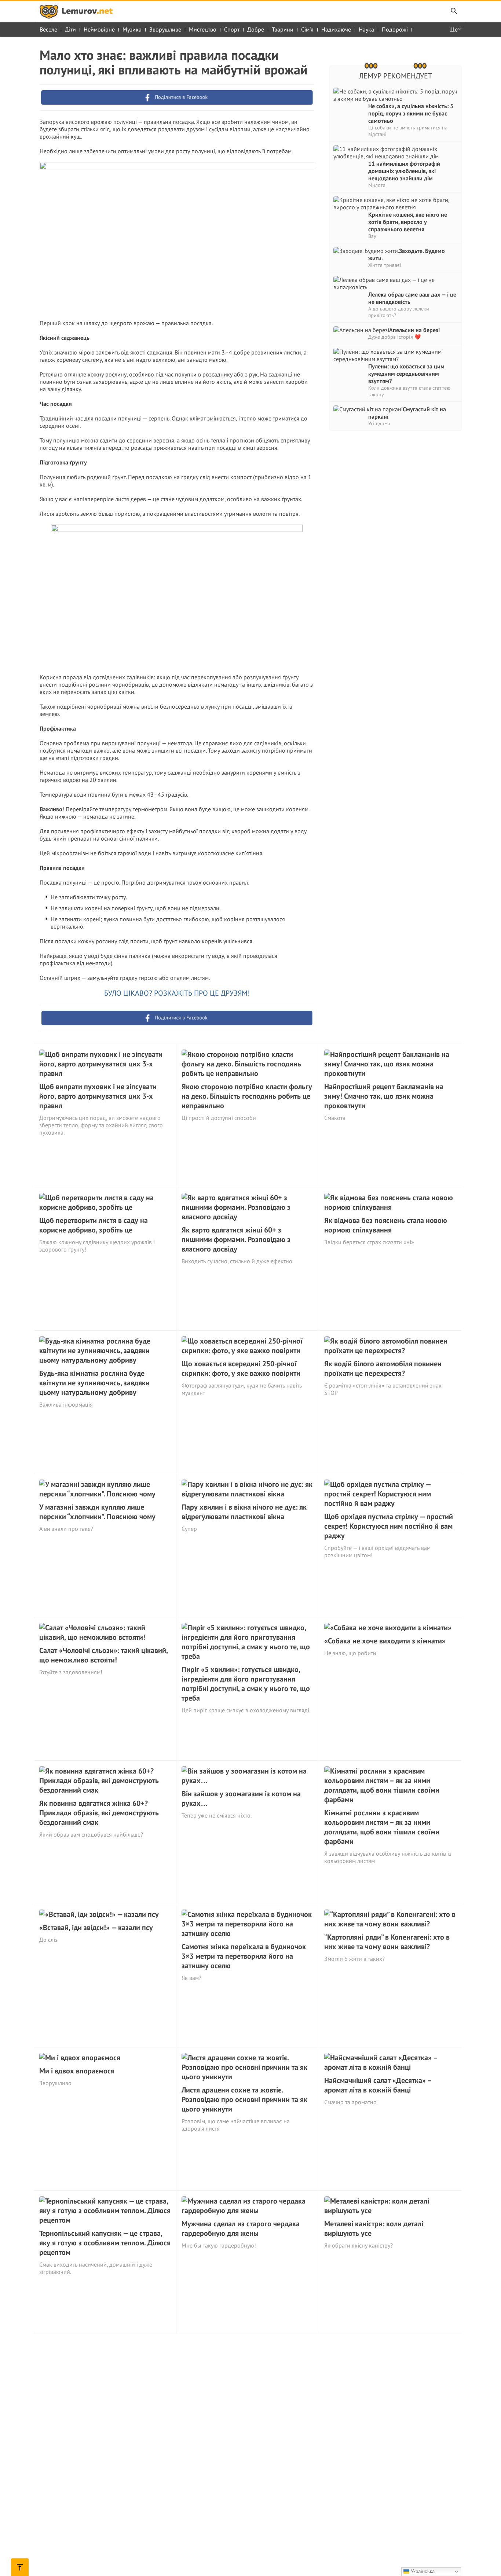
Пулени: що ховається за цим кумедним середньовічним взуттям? (406, 374)
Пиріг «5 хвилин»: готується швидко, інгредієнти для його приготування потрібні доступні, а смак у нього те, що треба (246, 1684)
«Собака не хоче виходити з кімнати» (385, 1641)
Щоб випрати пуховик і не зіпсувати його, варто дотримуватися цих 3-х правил (98, 1096)
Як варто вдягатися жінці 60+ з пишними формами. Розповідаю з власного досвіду (236, 1239)
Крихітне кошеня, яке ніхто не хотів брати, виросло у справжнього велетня (408, 222)
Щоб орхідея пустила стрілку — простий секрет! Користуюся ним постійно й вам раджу (389, 1526)
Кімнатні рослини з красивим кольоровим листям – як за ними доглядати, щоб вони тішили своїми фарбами (382, 1827)
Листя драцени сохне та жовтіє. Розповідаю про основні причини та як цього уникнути (244, 2099)
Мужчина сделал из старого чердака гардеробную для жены (241, 2228)
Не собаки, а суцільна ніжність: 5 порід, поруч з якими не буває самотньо (411, 113)
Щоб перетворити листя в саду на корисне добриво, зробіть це (94, 1225)
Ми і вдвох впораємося (77, 2071)
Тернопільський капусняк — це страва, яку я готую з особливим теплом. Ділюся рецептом (105, 2243)
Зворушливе (165, 29)
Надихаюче (336, 29)
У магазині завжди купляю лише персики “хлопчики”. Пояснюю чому (97, 1512)
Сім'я (307, 29)
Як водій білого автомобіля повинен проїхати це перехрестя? (383, 1368)
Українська (422, 2571)
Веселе (48, 29)
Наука (366, 29)
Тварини (283, 29)
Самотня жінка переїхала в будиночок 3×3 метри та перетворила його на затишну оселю (244, 1956)
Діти (70, 29)
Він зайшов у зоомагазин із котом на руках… (241, 1798)
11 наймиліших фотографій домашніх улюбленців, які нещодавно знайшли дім (404, 171)
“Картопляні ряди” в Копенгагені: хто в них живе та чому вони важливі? (387, 1942)
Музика (132, 29)
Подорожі (395, 29)
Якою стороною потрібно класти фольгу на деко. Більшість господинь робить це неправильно (247, 1096)
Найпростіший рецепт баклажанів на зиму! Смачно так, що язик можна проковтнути (384, 1096)
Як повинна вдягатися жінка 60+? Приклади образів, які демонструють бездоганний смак (99, 1813)
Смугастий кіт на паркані (407, 413)
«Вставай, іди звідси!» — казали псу (96, 1928)
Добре (256, 29)
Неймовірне (99, 29)
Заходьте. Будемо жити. (407, 254)
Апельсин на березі (414, 330)
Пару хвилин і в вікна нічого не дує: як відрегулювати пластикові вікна (244, 1512)
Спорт (232, 29)
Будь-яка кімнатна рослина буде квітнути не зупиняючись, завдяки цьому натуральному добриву (94, 1383)
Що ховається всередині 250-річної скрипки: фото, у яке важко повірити (241, 1368)
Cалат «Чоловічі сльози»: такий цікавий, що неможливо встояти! (103, 1655)
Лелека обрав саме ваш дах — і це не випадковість (412, 298)
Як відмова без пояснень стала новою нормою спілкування (386, 1225)
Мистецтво (203, 29)
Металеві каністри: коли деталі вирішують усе (374, 2228)
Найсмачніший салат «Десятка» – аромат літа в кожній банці (378, 2085)
